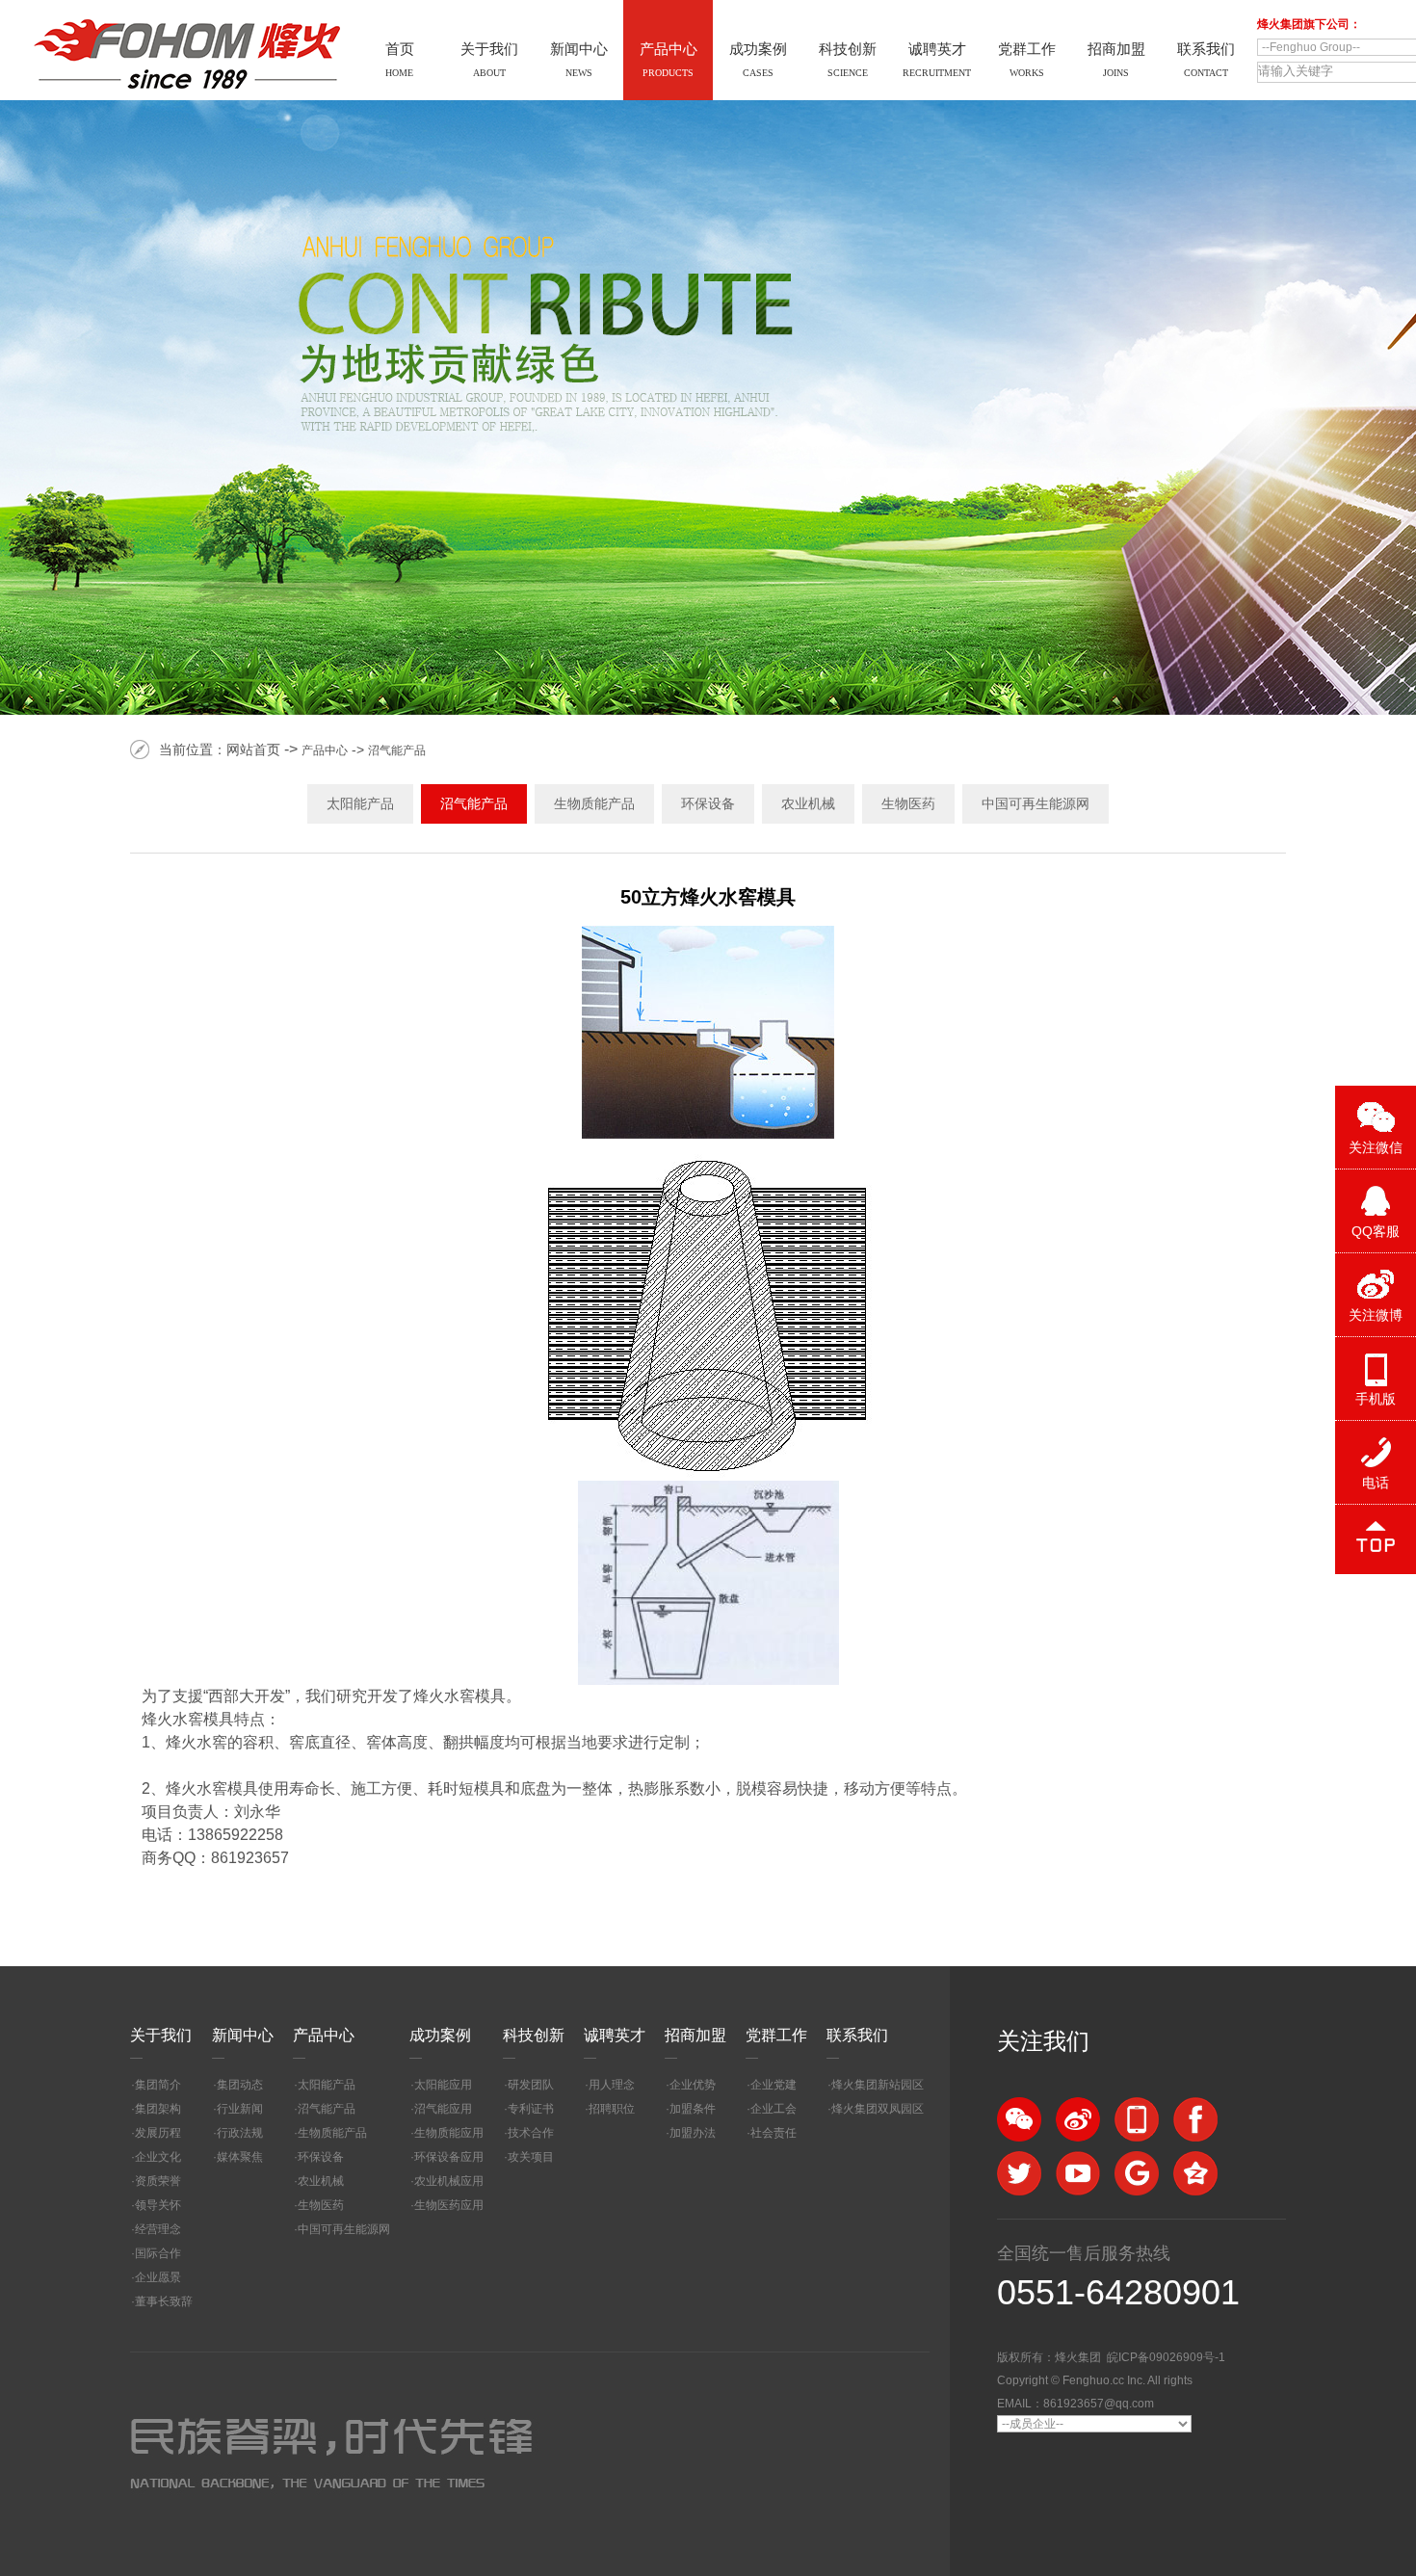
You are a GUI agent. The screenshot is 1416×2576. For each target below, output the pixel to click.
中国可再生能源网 (1036, 803)
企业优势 (693, 2085)
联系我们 (857, 2035)
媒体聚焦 (240, 2157)
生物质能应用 (449, 2133)
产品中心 (325, 750)
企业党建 (774, 2085)
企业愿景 (158, 2277)
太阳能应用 (443, 2085)
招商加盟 (695, 2035)
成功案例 (440, 2035)
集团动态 (240, 2085)
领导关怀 (158, 2205)
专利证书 (531, 2109)
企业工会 (774, 2109)
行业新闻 (240, 2109)
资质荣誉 (158, 2181)
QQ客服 (1376, 1231)
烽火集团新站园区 (878, 2085)
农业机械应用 (449, 2181)
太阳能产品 (360, 803)
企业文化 (158, 2157)
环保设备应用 (449, 2157)
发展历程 (158, 2133)
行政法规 (240, 2133)
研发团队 (531, 2085)
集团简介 (158, 2085)
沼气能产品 (397, 750)
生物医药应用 (449, 2205)
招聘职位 (612, 2109)
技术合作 (531, 2133)
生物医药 (908, 803)
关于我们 (161, 2035)
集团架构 (158, 2109)
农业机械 (808, 803)
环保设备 (708, 803)
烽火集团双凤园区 (878, 2109)
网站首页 (253, 749)
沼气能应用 (443, 2109)
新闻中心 (243, 2035)
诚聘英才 (615, 2035)
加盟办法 (693, 2133)
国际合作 (158, 2253)
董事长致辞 (164, 2301)
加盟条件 (693, 2109)
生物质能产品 (594, 803)
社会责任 (774, 2133)
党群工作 (776, 2035)
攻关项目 (531, 2157)
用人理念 (612, 2085)
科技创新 (534, 2035)
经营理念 (158, 2229)
